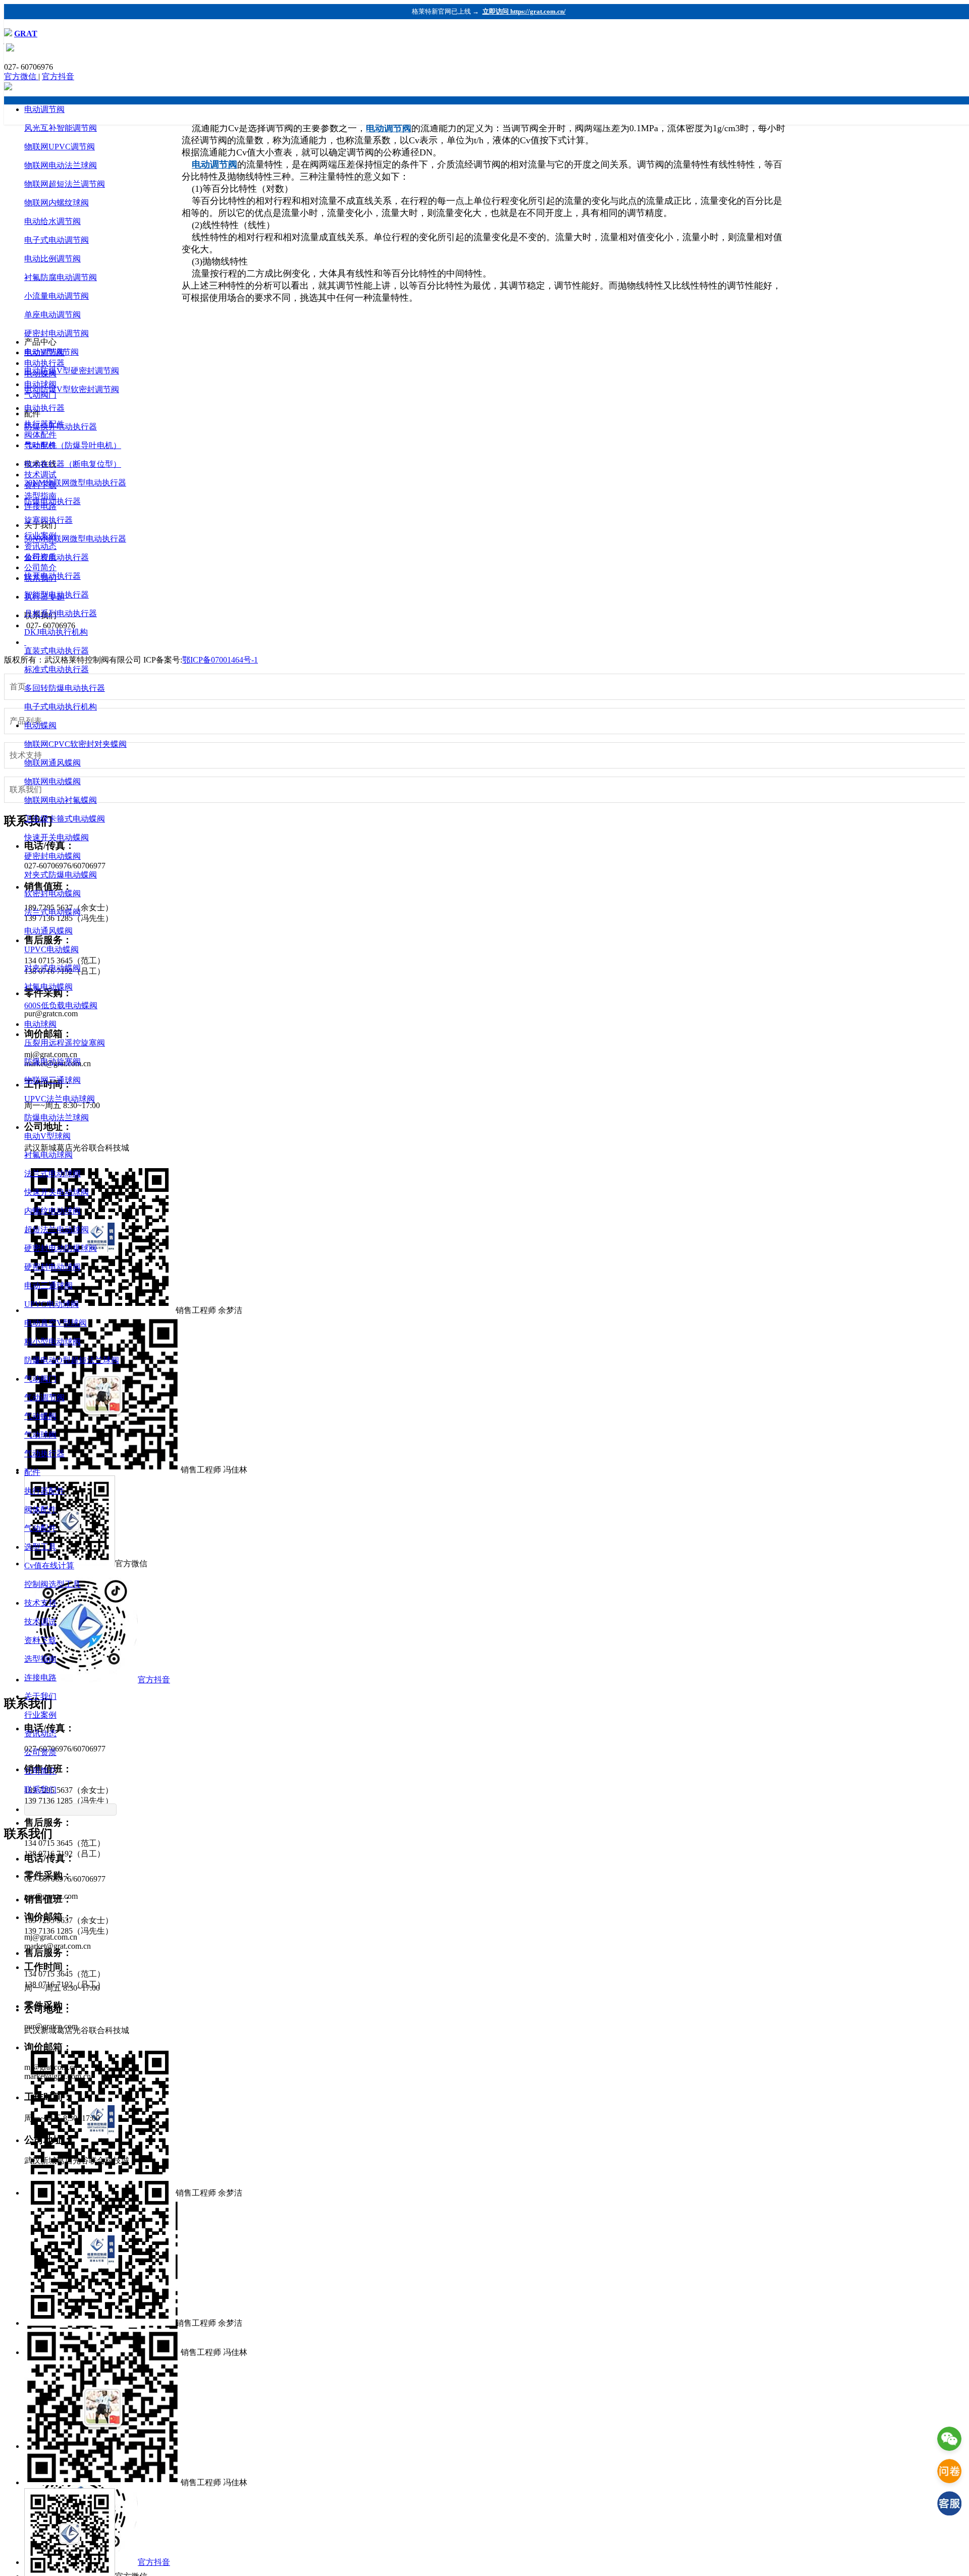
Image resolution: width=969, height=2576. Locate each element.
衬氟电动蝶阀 (48, 987)
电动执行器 (44, 408)
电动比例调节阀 (52, 259)
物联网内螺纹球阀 (57, 203)
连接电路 (40, 1678)
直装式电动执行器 (57, 651)
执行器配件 (44, 1491)
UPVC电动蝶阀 (51, 949)
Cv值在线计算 (49, 1566)
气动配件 (40, 1528)
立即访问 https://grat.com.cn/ (524, 11)
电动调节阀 (44, 109)
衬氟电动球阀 (48, 1155)
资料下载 (40, 1640)
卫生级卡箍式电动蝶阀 (65, 819)
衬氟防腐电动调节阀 (61, 277)
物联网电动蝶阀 (52, 781)
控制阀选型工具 (52, 1584)
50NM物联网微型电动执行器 (75, 539)
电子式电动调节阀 (57, 240)
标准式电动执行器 (57, 669)
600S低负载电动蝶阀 (61, 1005)
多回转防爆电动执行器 (65, 688)
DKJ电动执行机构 (56, 632)
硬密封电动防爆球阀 (61, 1248)
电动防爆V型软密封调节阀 (72, 389)
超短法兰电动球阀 (57, 1229)
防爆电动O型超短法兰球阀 (72, 1360)
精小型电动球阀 (52, 1341)
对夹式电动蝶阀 (52, 968)
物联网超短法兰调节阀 (65, 184)
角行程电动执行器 (57, 557)
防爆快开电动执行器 (61, 427)
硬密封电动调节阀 (57, 333)
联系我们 (40, 1790)
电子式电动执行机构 (61, 707)
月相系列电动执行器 (61, 613)
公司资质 (40, 1752)
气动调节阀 (44, 1397)
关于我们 (40, 1696)
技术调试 (40, 1622)
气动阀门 (40, 1379)
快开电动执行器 (52, 576)
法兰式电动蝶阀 (52, 912)
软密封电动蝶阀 (52, 893)
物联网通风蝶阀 (52, 763)
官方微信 (21, 76)
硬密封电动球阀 (52, 1267)
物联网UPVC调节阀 (60, 147)
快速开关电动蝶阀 (57, 837)
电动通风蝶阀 (48, 931)
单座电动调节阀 (52, 315)
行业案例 (40, 1715)
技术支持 (40, 1603)
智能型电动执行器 (57, 595)
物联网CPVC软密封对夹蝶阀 (75, 744)
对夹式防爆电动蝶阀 (61, 875)
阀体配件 (40, 1510)
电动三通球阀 (48, 1285)
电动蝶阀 (40, 725)
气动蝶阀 (40, 1416)
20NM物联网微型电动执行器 (75, 483)
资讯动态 (40, 1734)
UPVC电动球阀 (51, 1304)
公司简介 (40, 1771)
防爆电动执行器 (52, 501)
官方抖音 (58, 76)
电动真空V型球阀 (56, 1323)
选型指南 (40, 1659)
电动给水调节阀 (52, 221)
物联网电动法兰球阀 (61, 165)
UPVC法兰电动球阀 (60, 1099)
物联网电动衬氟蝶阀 (61, 800)
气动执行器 (44, 1454)
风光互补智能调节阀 (61, 128)
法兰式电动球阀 (52, 1173)
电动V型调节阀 (51, 352)
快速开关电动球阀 (57, 1192)
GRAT (26, 34)
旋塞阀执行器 (48, 520)
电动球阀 (40, 1024)
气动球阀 (40, 1435)
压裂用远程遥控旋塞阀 (65, 1043)
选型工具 (40, 1547)
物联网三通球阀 (52, 1080)
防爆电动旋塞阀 (52, 1061)
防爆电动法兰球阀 (57, 1117)
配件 (32, 1472)
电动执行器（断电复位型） (73, 464)
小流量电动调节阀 (57, 296)
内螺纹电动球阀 (52, 1211)
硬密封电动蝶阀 (52, 856)
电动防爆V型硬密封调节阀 (72, 371)
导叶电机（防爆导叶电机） (73, 445)
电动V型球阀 (47, 1136)
